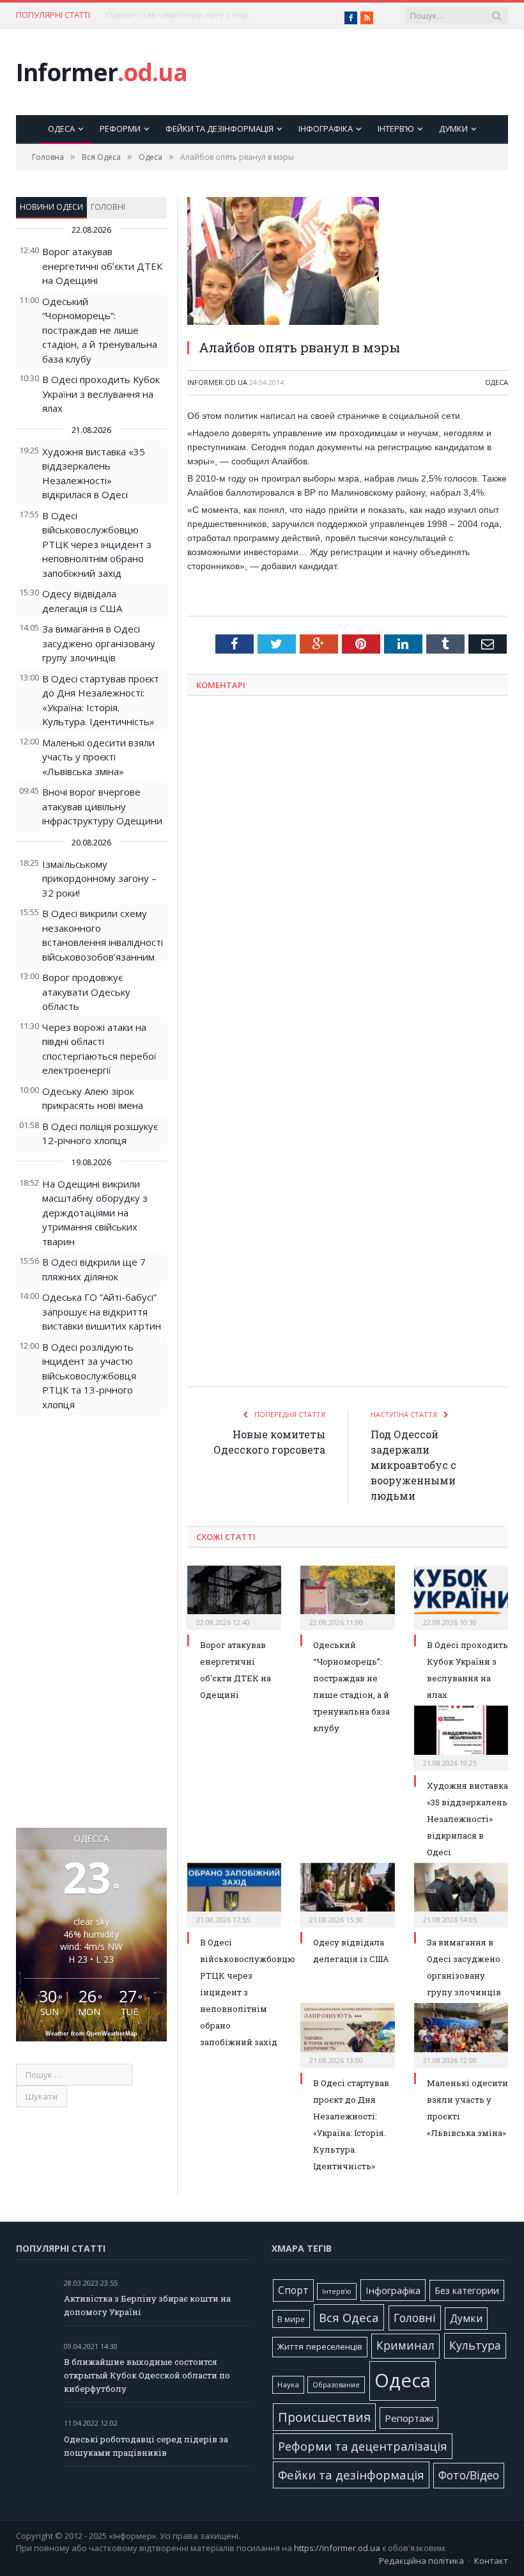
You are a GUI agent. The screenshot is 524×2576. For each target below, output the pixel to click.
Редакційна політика (421, 2561)
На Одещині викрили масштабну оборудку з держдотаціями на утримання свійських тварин (95, 1213)
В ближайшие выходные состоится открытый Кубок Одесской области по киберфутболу (147, 2375)
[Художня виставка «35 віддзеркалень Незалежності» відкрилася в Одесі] (461, 1736)
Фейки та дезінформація (220, 129)
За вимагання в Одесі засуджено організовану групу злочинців (99, 643)
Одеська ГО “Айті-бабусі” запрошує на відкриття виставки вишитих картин (102, 1311)
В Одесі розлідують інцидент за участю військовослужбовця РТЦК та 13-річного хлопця (89, 1376)
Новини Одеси (51, 207)
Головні (108, 207)
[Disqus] (348, 874)
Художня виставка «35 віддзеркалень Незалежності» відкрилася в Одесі (467, 1819)
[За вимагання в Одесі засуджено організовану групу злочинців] (461, 1894)
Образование (336, 2385)
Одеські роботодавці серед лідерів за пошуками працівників (146, 2446)
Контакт (491, 2561)
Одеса (61, 129)
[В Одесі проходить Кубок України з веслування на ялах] (461, 1596)
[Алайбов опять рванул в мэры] (348, 263)
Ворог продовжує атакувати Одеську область (86, 992)
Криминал (405, 2345)
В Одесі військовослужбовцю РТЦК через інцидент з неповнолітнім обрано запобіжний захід (97, 544)
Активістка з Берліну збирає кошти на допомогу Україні (147, 2305)
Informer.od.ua (217, 382)
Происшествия (324, 2417)
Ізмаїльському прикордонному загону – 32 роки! (99, 878)
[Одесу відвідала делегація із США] (347, 1894)
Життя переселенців (320, 2346)
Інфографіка (326, 129)
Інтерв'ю (337, 2291)
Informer (102, 72)
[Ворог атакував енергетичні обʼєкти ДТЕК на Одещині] (234, 1596)
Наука (288, 2384)
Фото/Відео (469, 2475)
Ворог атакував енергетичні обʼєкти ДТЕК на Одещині (102, 266)
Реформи (120, 129)
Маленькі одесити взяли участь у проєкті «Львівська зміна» (98, 757)
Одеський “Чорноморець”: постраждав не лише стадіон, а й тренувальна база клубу (100, 330)
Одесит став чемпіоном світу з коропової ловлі (183, 15)
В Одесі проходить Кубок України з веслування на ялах (101, 394)
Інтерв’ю (396, 129)
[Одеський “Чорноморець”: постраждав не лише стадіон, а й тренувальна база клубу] (347, 1596)
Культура (475, 2345)
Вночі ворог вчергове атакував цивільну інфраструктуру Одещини (102, 806)
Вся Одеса (349, 2317)
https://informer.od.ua (337, 2548)
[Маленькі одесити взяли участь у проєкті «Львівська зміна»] (461, 2034)
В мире (291, 2319)
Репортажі (409, 2418)
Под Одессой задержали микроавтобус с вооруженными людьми (413, 1465)
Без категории (467, 2290)
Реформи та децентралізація (363, 2446)
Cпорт (293, 2290)
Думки (453, 129)
